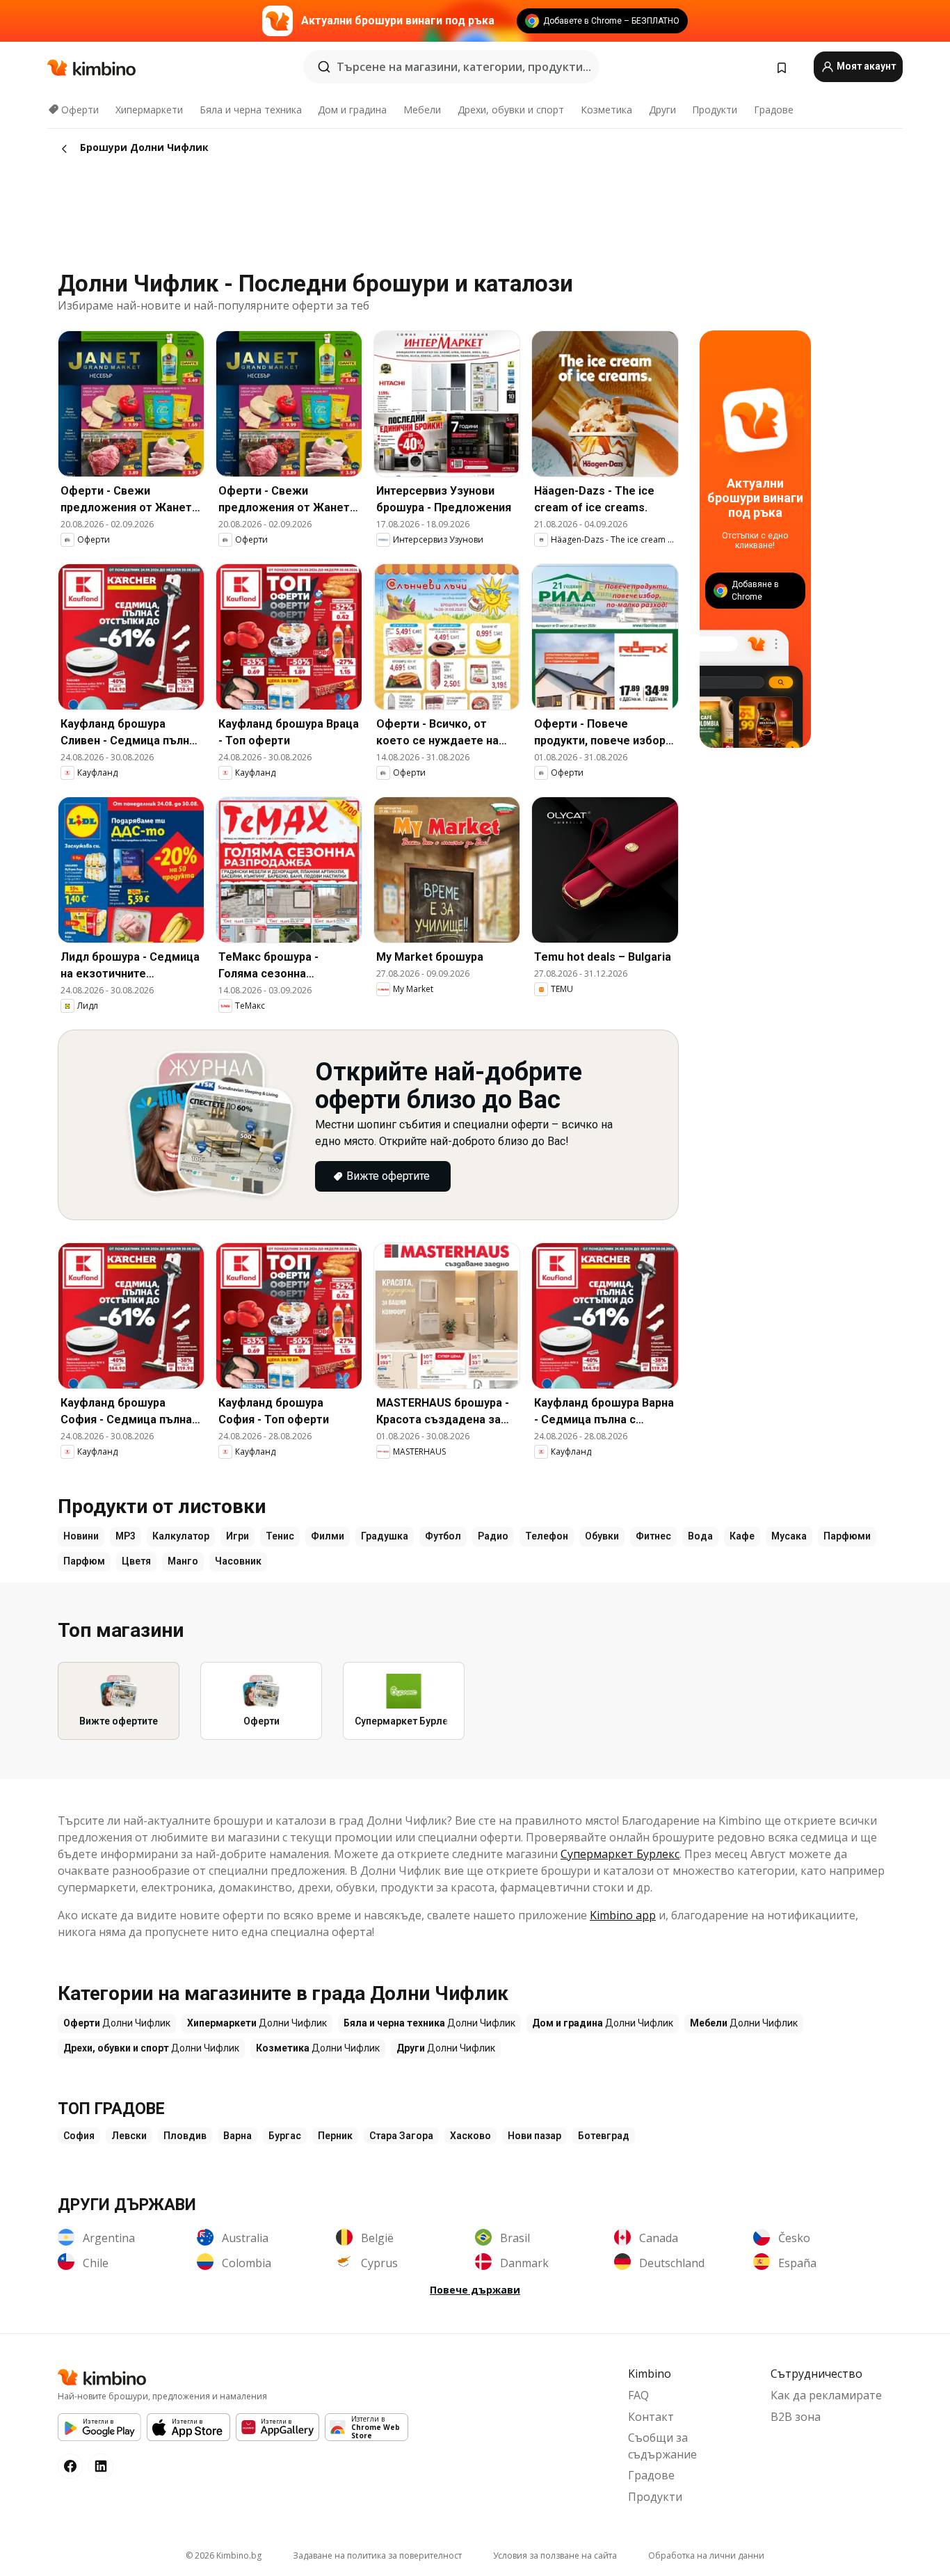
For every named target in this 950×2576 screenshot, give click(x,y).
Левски (129, 2136)
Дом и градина (352, 110)
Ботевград (604, 2136)
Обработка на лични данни (706, 2555)
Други (662, 110)
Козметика (606, 110)
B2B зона (796, 2417)
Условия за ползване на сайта (555, 2555)
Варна (237, 2136)
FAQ (638, 2395)
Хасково (470, 2136)
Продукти (715, 110)
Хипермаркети (149, 110)
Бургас (285, 2136)
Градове (774, 110)
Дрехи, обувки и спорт (511, 110)
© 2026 (224, 2555)
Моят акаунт (865, 66)
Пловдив (185, 2136)
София (79, 2136)
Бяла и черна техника (251, 110)
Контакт (651, 2417)
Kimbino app (623, 1915)
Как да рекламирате (826, 2395)
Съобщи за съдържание (662, 2446)
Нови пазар (534, 2136)
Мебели (422, 110)
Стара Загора (401, 2136)
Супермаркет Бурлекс (620, 1854)
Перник (335, 2136)
